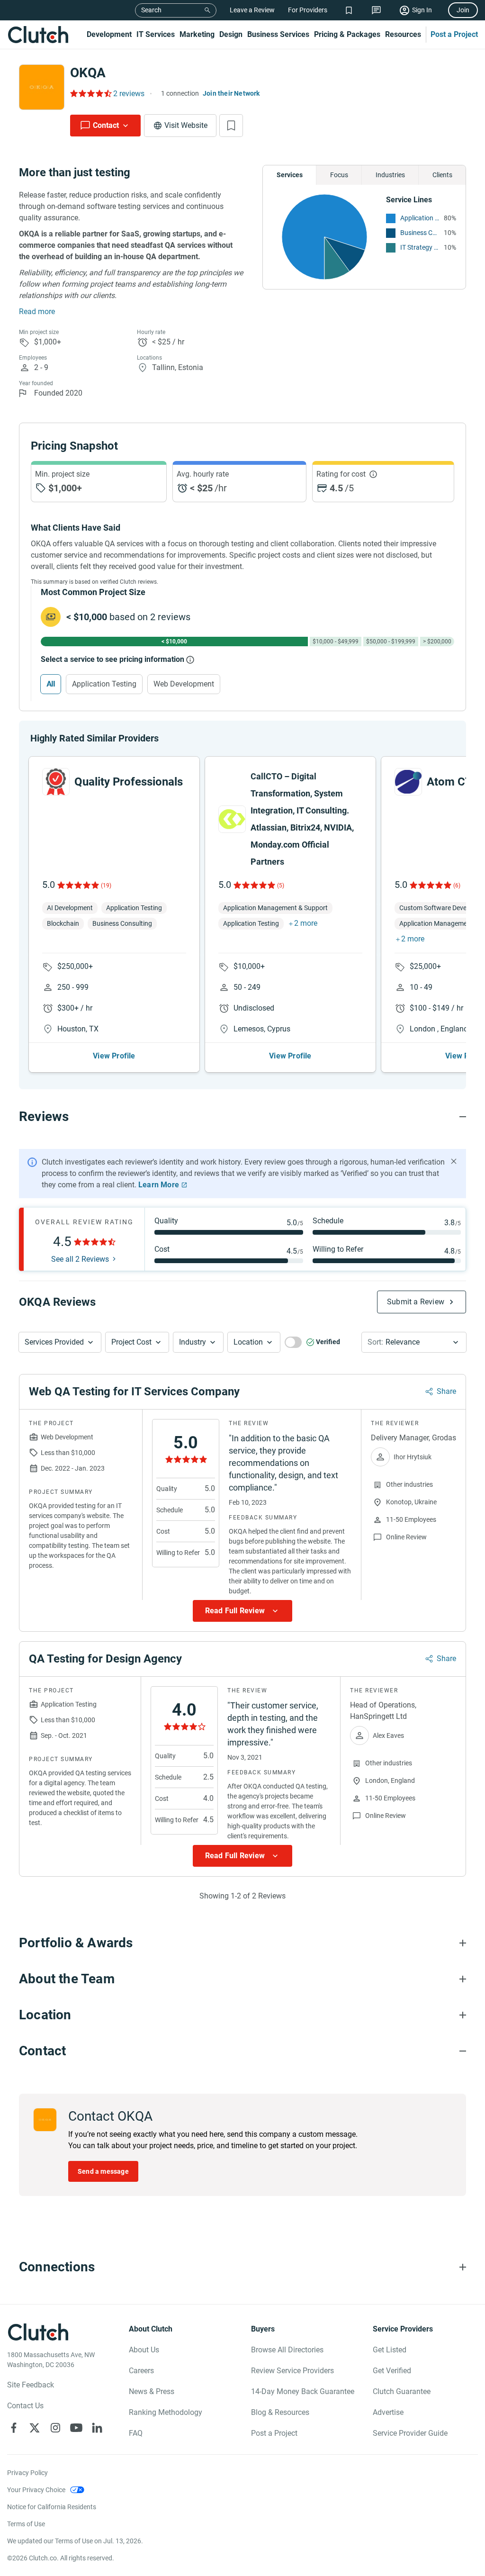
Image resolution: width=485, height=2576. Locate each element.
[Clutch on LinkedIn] (97, 2428)
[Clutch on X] (35, 2428)
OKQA (88, 73)
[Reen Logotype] (56, 782)
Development (109, 34)
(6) (457, 886)
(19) (106, 886)
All (51, 684)
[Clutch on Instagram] (55, 2428)
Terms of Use (26, 2524)
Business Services (278, 34)
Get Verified (392, 2371)
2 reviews (129, 94)
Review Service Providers (292, 2371)
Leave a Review (252, 10)
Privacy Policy (27, 2473)
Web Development (184, 684)
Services (290, 175)
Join (463, 10)
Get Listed (390, 2350)
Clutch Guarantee (402, 2391)
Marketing (197, 34)
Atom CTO (454, 782)
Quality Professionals (129, 782)
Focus (339, 175)
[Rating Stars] (77, 885)
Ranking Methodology (166, 2412)
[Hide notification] (454, 1161)
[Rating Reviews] (90, 93)
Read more (37, 312)
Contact (106, 125)
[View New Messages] (376, 10)
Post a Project (454, 34)
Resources (403, 34)
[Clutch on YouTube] (76, 2428)
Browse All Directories (287, 2350)
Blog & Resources (280, 2412)
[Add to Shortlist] (231, 126)
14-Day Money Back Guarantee (303, 2391)
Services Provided (54, 1342)
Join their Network (231, 93)
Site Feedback (31, 2385)
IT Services (156, 34)
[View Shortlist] (349, 10)
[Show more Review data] (242, 1611)
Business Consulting (420, 233)
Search (151, 10)
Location (248, 1342)
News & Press (152, 2391)
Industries (390, 175)
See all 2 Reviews (80, 1259)
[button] (60, 1342)
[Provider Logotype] (42, 87)
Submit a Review (416, 1302)
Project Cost (131, 1342)
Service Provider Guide (410, 2433)
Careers (141, 2371)
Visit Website (186, 125)
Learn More (159, 1185)
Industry (193, 1342)
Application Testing (420, 218)
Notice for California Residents (52, 2507)
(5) (281, 886)
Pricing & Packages (347, 34)
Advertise (388, 2412)
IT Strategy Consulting (420, 247)
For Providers (308, 10)
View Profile (114, 1056)
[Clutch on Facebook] (14, 2428)
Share (446, 1391)
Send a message (103, 2171)
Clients (442, 175)
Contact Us (25, 2406)
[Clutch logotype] (38, 35)
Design (231, 34)
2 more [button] (306, 923)
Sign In (422, 10)
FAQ (136, 2433)
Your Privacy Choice (36, 2490)
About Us (144, 2350)
